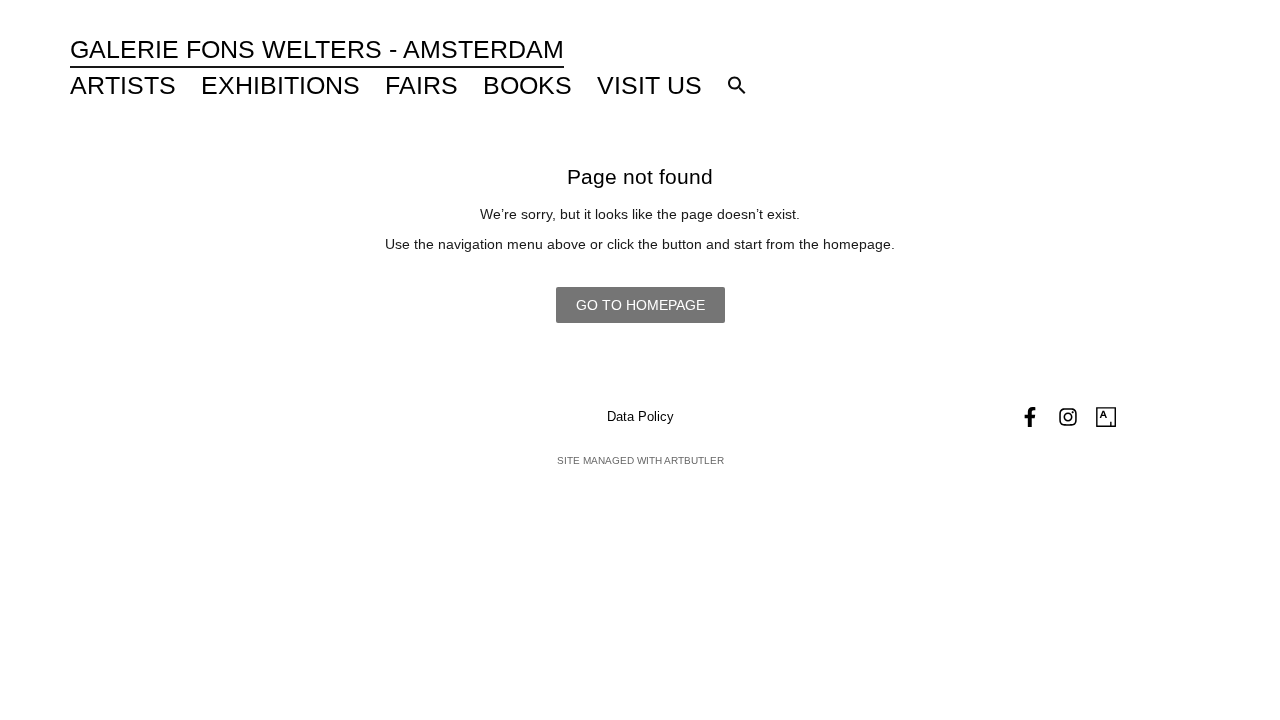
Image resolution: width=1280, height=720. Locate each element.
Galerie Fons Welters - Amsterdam (317, 49)
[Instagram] (1068, 417)
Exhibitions (280, 85)
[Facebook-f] (1030, 417)
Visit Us (649, 85)
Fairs (421, 85)
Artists (123, 85)
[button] (737, 85)
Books (527, 85)
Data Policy (640, 416)
